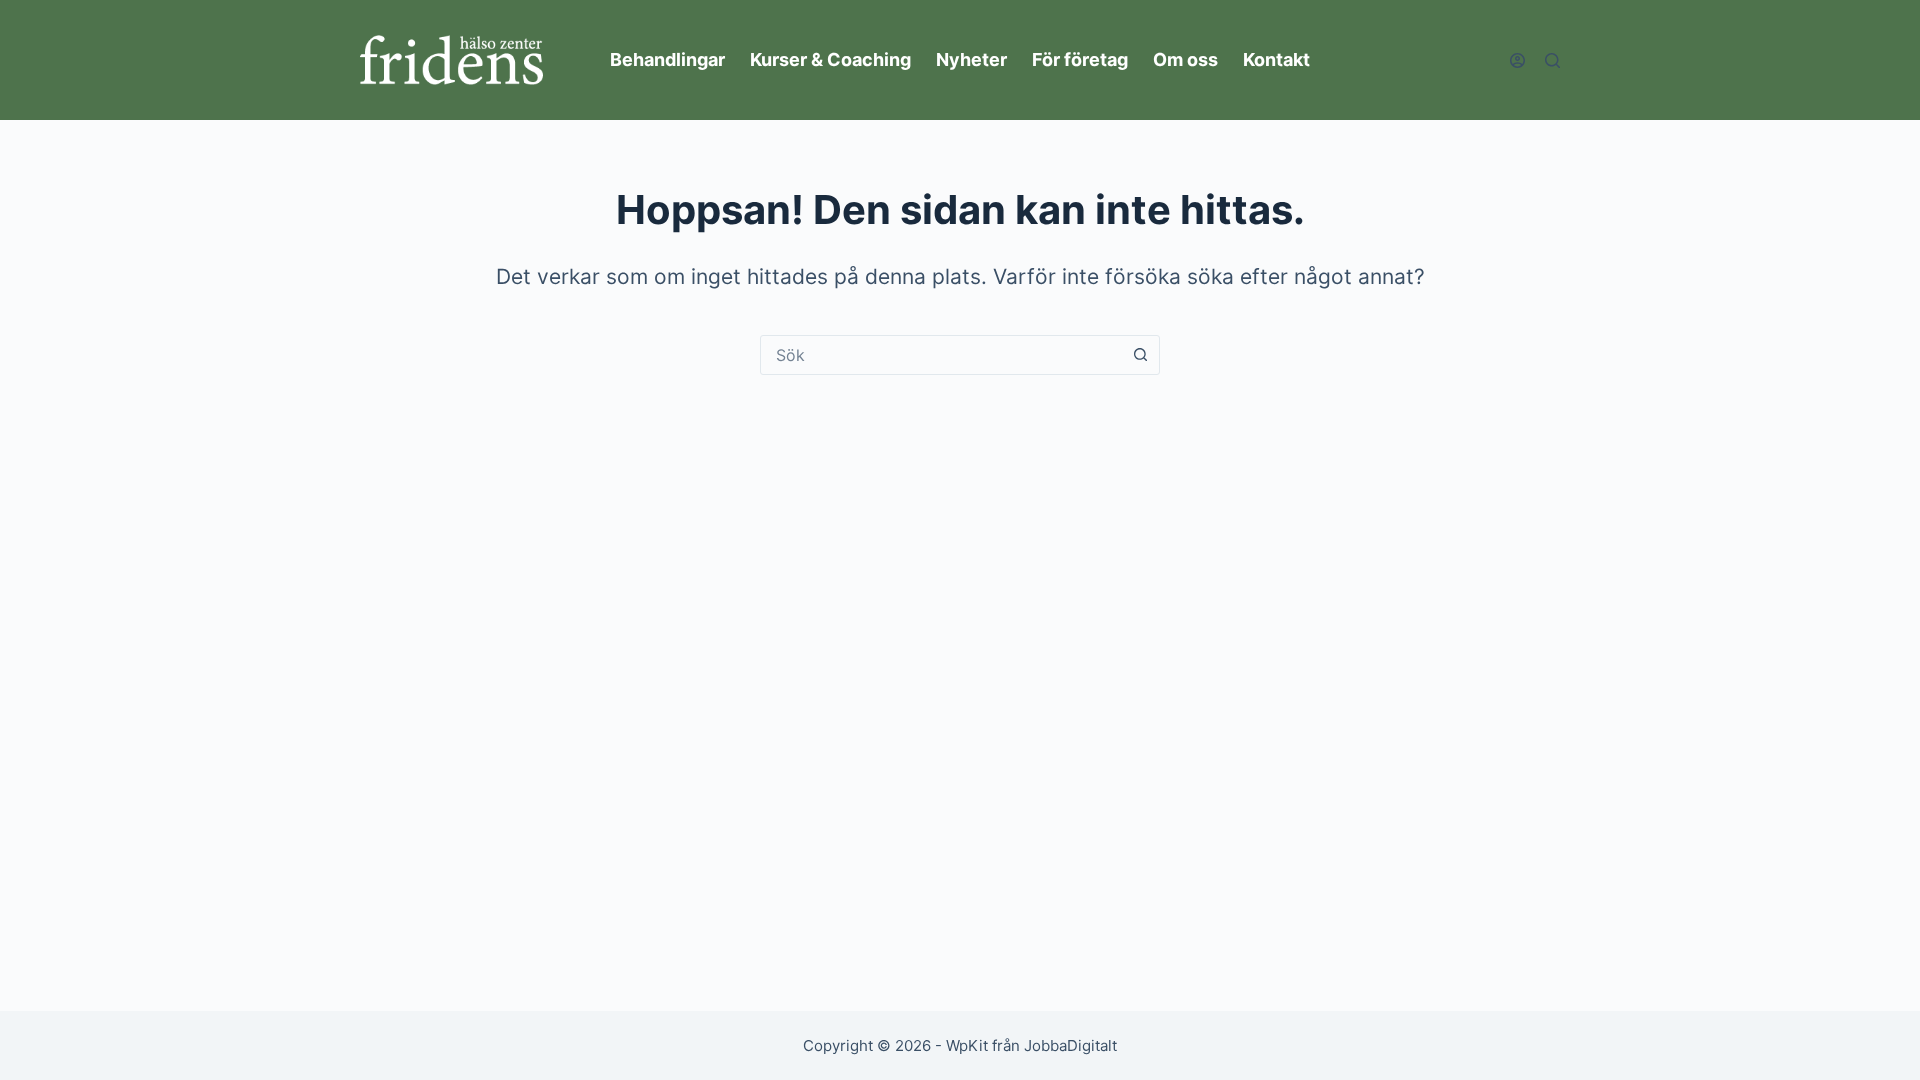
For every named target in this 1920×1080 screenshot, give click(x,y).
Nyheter (971, 59)
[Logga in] (1517, 60)
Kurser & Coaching (830, 59)
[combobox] (941, 355)
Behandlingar (667, 59)
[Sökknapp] (1140, 355)
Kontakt (1276, 59)
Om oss (1185, 59)
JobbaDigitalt (1070, 1045)
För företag (1080, 59)
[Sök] (1552, 60)
